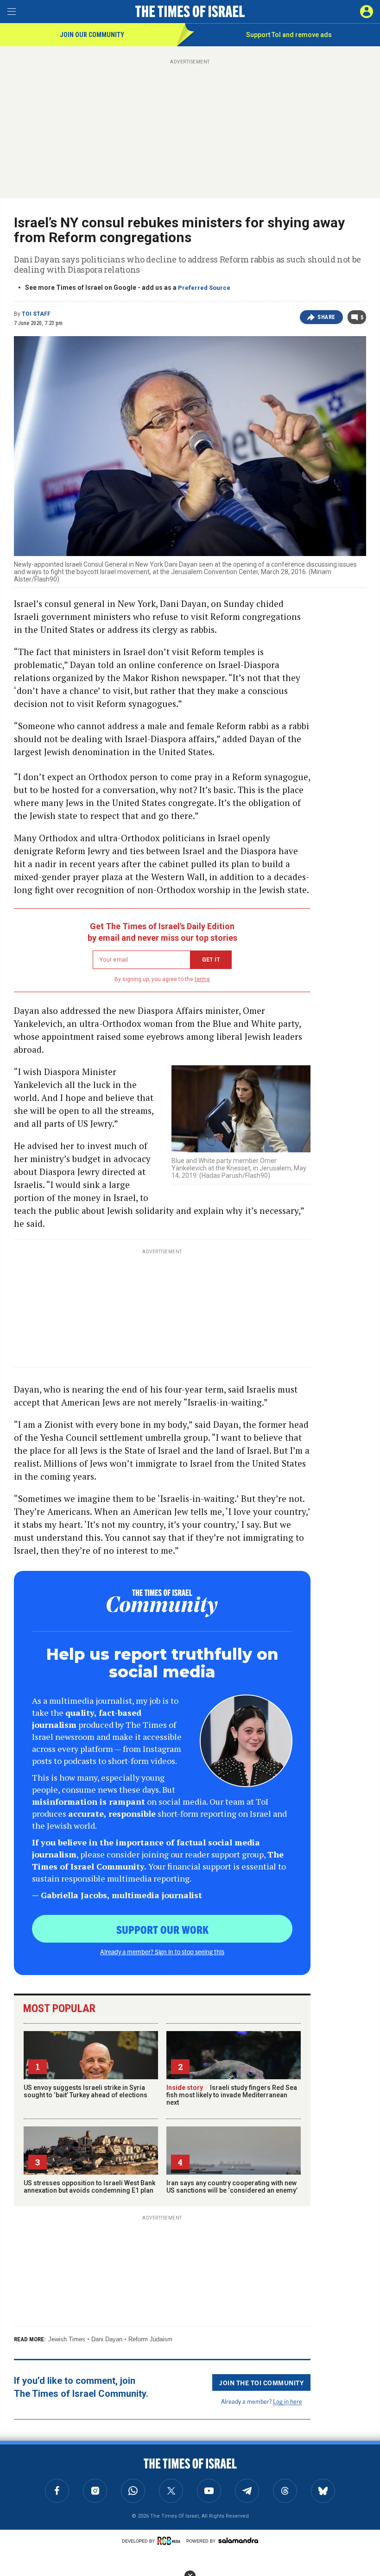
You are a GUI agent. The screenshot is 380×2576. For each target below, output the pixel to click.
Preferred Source (204, 288)
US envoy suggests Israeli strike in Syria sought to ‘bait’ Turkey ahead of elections (85, 2091)
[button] (367, 12)
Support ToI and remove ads (289, 35)
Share (326, 317)
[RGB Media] (171, 2541)
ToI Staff (36, 314)
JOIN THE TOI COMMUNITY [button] (261, 2382)
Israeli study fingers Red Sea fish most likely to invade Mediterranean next (232, 2095)
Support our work (162, 1929)
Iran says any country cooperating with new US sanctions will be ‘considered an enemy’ (232, 2187)
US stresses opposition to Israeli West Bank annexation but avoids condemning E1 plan (89, 2187)
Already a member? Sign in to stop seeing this (162, 1951)
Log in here (288, 2401)
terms (202, 979)
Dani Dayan (107, 2339)
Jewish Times (67, 2339)
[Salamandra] (238, 2540)
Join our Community (92, 35)
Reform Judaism (150, 2339)
